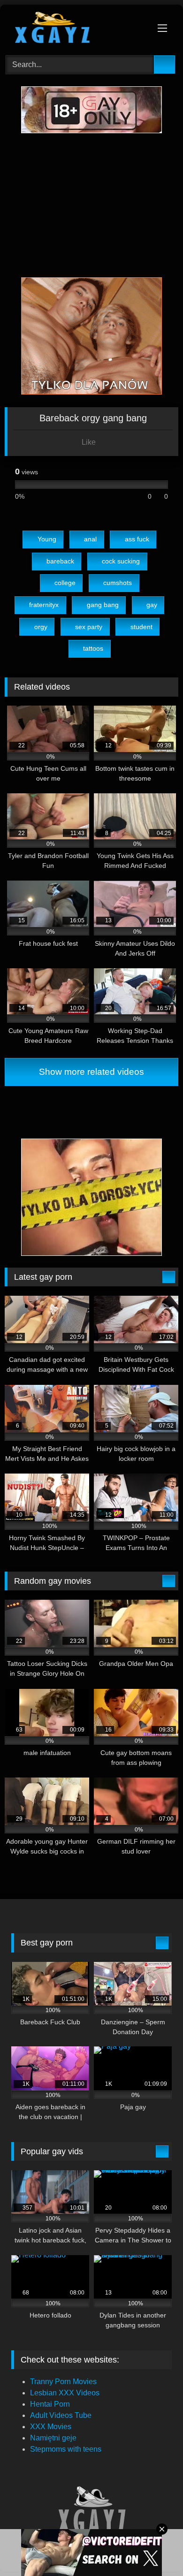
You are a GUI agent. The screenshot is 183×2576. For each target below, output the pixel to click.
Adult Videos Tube (61, 2415)
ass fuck (137, 539)
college (65, 583)
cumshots (118, 583)
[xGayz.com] (75, 29)
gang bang (103, 605)
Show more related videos (91, 1072)
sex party (89, 627)
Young (47, 539)
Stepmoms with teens (66, 2449)
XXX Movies (51, 2427)
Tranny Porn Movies (63, 2382)
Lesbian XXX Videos (65, 2393)
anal (90, 539)
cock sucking (121, 561)
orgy (41, 627)
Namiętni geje (53, 2438)
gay (152, 605)
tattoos (93, 648)
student (141, 627)
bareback (60, 561)
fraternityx (44, 605)
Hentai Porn (50, 2404)
